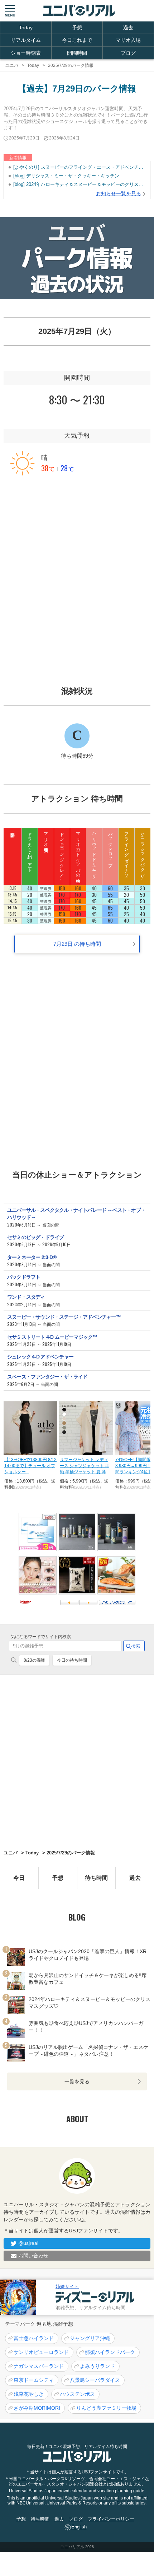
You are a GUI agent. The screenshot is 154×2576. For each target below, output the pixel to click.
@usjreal (28, 2243)
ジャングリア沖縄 (90, 2338)
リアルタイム (26, 40)
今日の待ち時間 (72, 1660)
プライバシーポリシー (111, 2519)
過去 (128, 28)
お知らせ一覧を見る (119, 193)
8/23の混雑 (34, 1660)
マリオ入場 (128, 40)
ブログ (128, 53)
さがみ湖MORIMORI (37, 2408)
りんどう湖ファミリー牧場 (106, 2408)
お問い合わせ (33, 2256)
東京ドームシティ (34, 2380)
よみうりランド (97, 2366)
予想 (77, 28)
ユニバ (11, 1853)
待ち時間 (96, 1878)
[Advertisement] (77, 571)
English (79, 2527)
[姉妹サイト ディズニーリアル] (18, 2297)
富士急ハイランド (34, 2338)
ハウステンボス (77, 2394)
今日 (19, 1878)
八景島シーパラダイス (95, 2380)
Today (26, 28)
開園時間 (77, 53)
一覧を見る (77, 2081)
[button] (10, 11)
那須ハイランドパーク (110, 2352)
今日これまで (77, 40)
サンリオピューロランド (41, 2352)
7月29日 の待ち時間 (77, 944)
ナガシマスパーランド (39, 2366)
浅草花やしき (29, 2394)
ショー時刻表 (26, 53)
